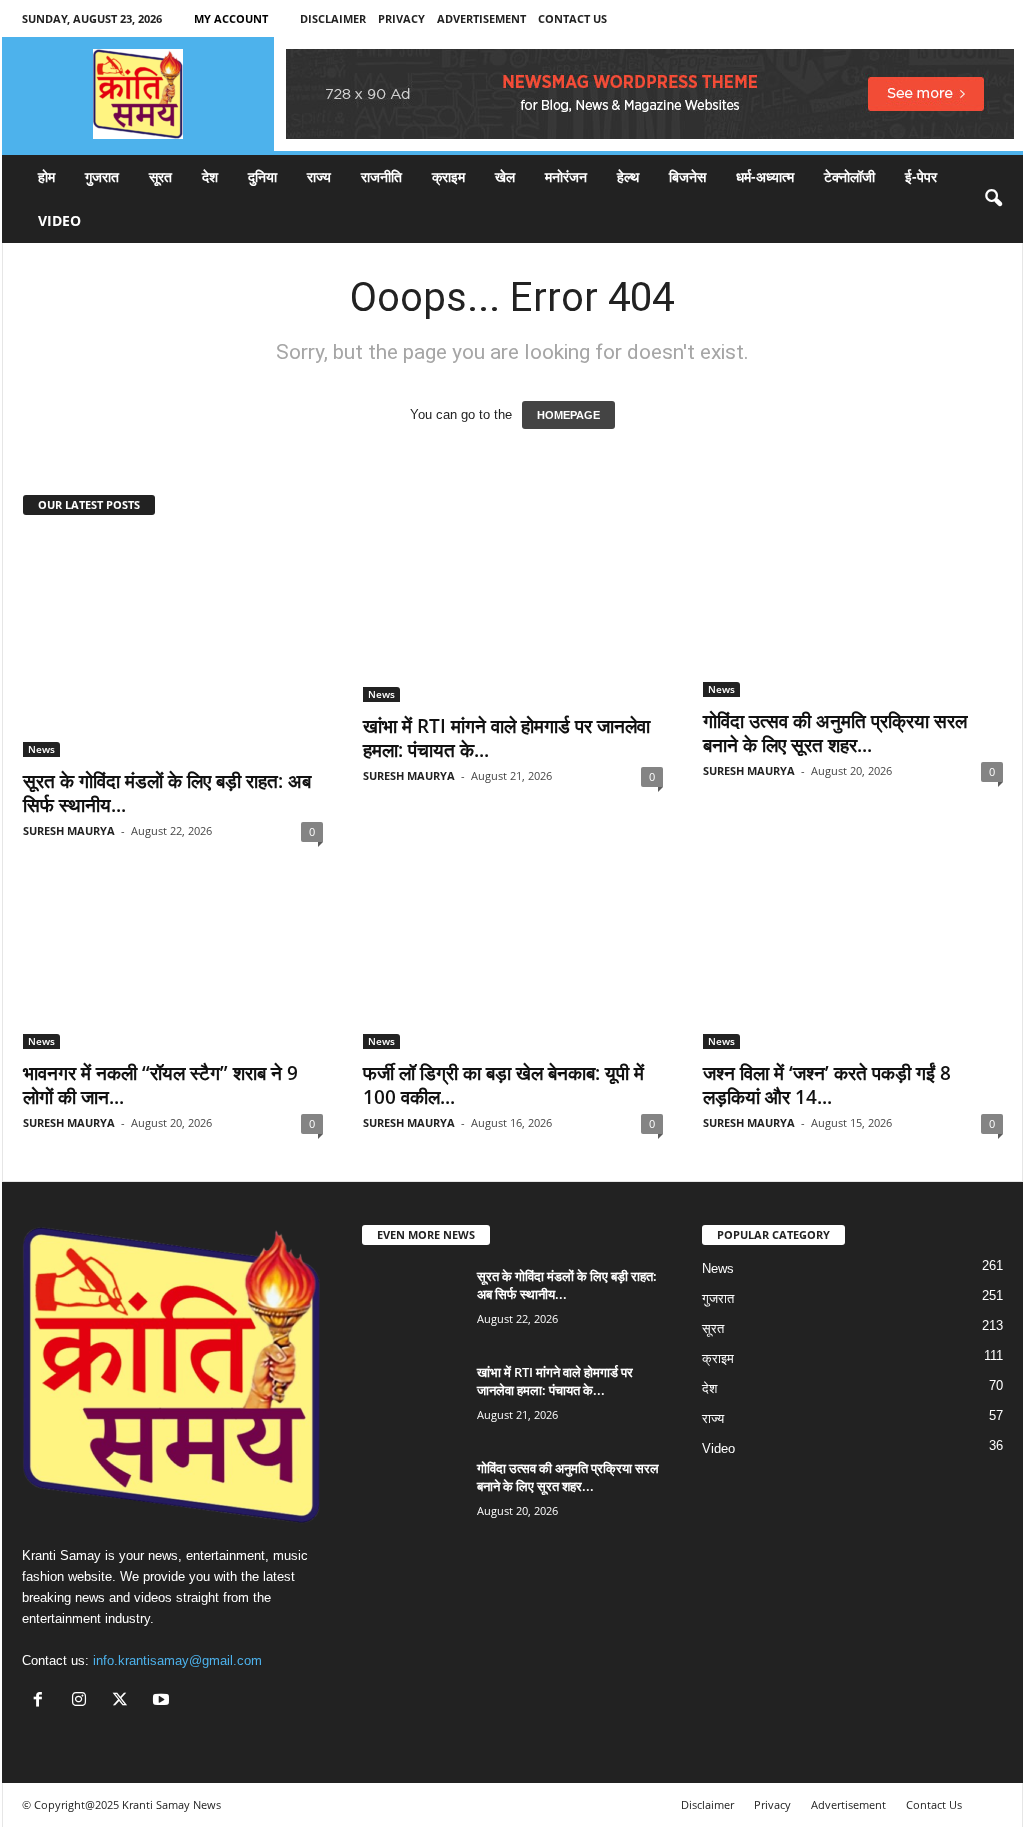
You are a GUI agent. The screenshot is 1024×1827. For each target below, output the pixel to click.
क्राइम (448, 176)
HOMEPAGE (568, 415)
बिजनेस (687, 176)
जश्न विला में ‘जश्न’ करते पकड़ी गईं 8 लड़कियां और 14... (827, 1085)
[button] (993, 199)
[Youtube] (163, 1701)
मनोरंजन (566, 176)
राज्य (319, 176)
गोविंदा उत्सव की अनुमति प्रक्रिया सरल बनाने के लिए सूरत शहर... (835, 733)
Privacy (401, 18)
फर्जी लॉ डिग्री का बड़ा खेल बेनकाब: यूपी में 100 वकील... (503, 1085)
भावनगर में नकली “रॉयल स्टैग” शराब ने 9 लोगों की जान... (160, 1085)
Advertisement (481, 18)
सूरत (160, 176)
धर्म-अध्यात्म (765, 176)
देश (210, 176)
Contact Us (572, 18)
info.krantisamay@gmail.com (177, 1660)
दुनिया (262, 176)
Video (59, 220)
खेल (505, 176)
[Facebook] (42, 1701)
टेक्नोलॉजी (849, 176)
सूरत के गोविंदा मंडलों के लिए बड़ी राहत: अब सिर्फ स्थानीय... (167, 793)
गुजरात (102, 176)
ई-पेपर (921, 176)
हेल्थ (628, 176)
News (41, 749)
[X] (124, 1701)
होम (46, 176)
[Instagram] (83, 1701)
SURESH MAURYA (69, 830)
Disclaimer (333, 18)
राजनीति (381, 176)
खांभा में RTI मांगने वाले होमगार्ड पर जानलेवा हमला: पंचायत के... (506, 738)
